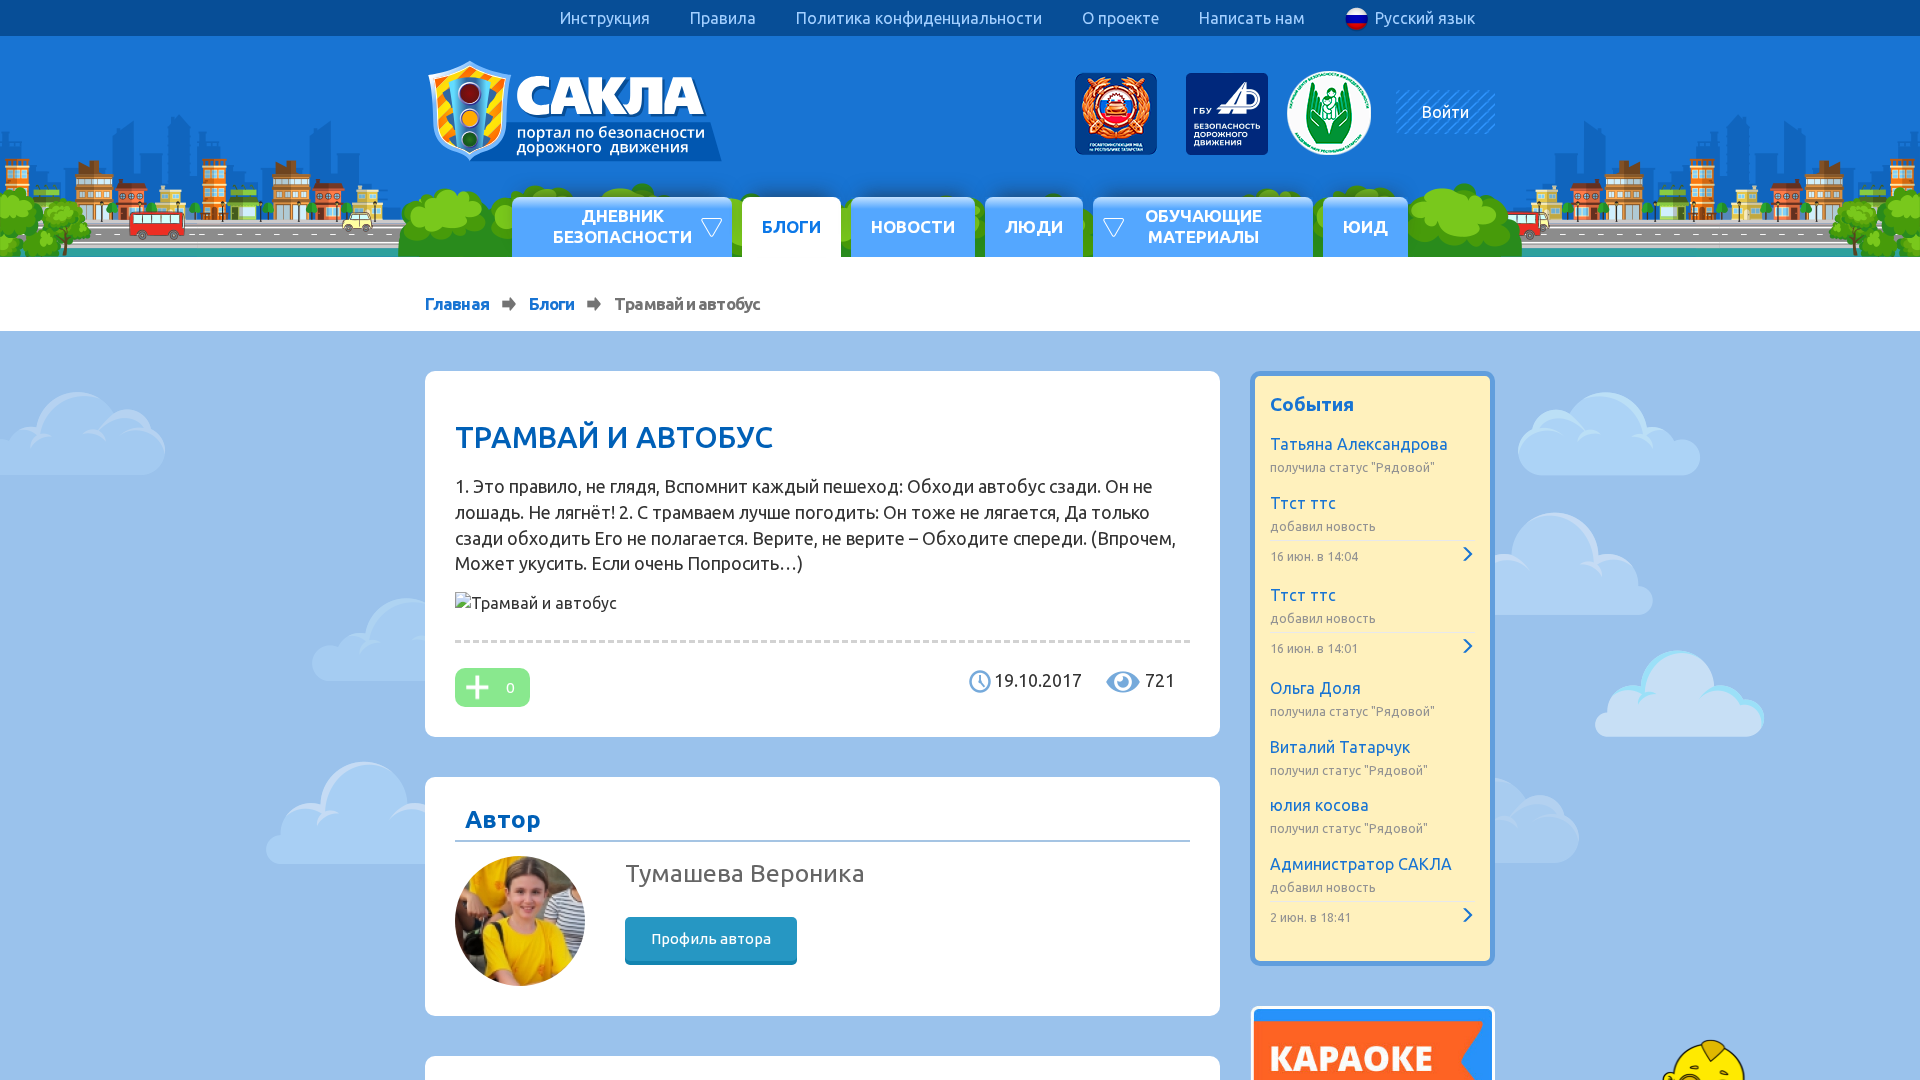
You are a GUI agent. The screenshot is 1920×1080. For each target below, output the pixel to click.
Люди (1034, 226)
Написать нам (1252, 18)
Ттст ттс (1303, 503)
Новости (913, 226)
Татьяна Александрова (1359, 444)
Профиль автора (711, 938)
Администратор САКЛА (1361, 864)
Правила (723, 18)
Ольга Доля (1315, 688)
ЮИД (1365, 226)
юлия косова (1319, 805)
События (1312, 404)
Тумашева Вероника (745, 873)
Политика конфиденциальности (919, 18)
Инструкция (605, 18)
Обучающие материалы (1203, 225)
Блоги (791, 226)
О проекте (1120, 18)
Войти (1445, 112)
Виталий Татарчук (1340, 747)
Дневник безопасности (622, 225)
